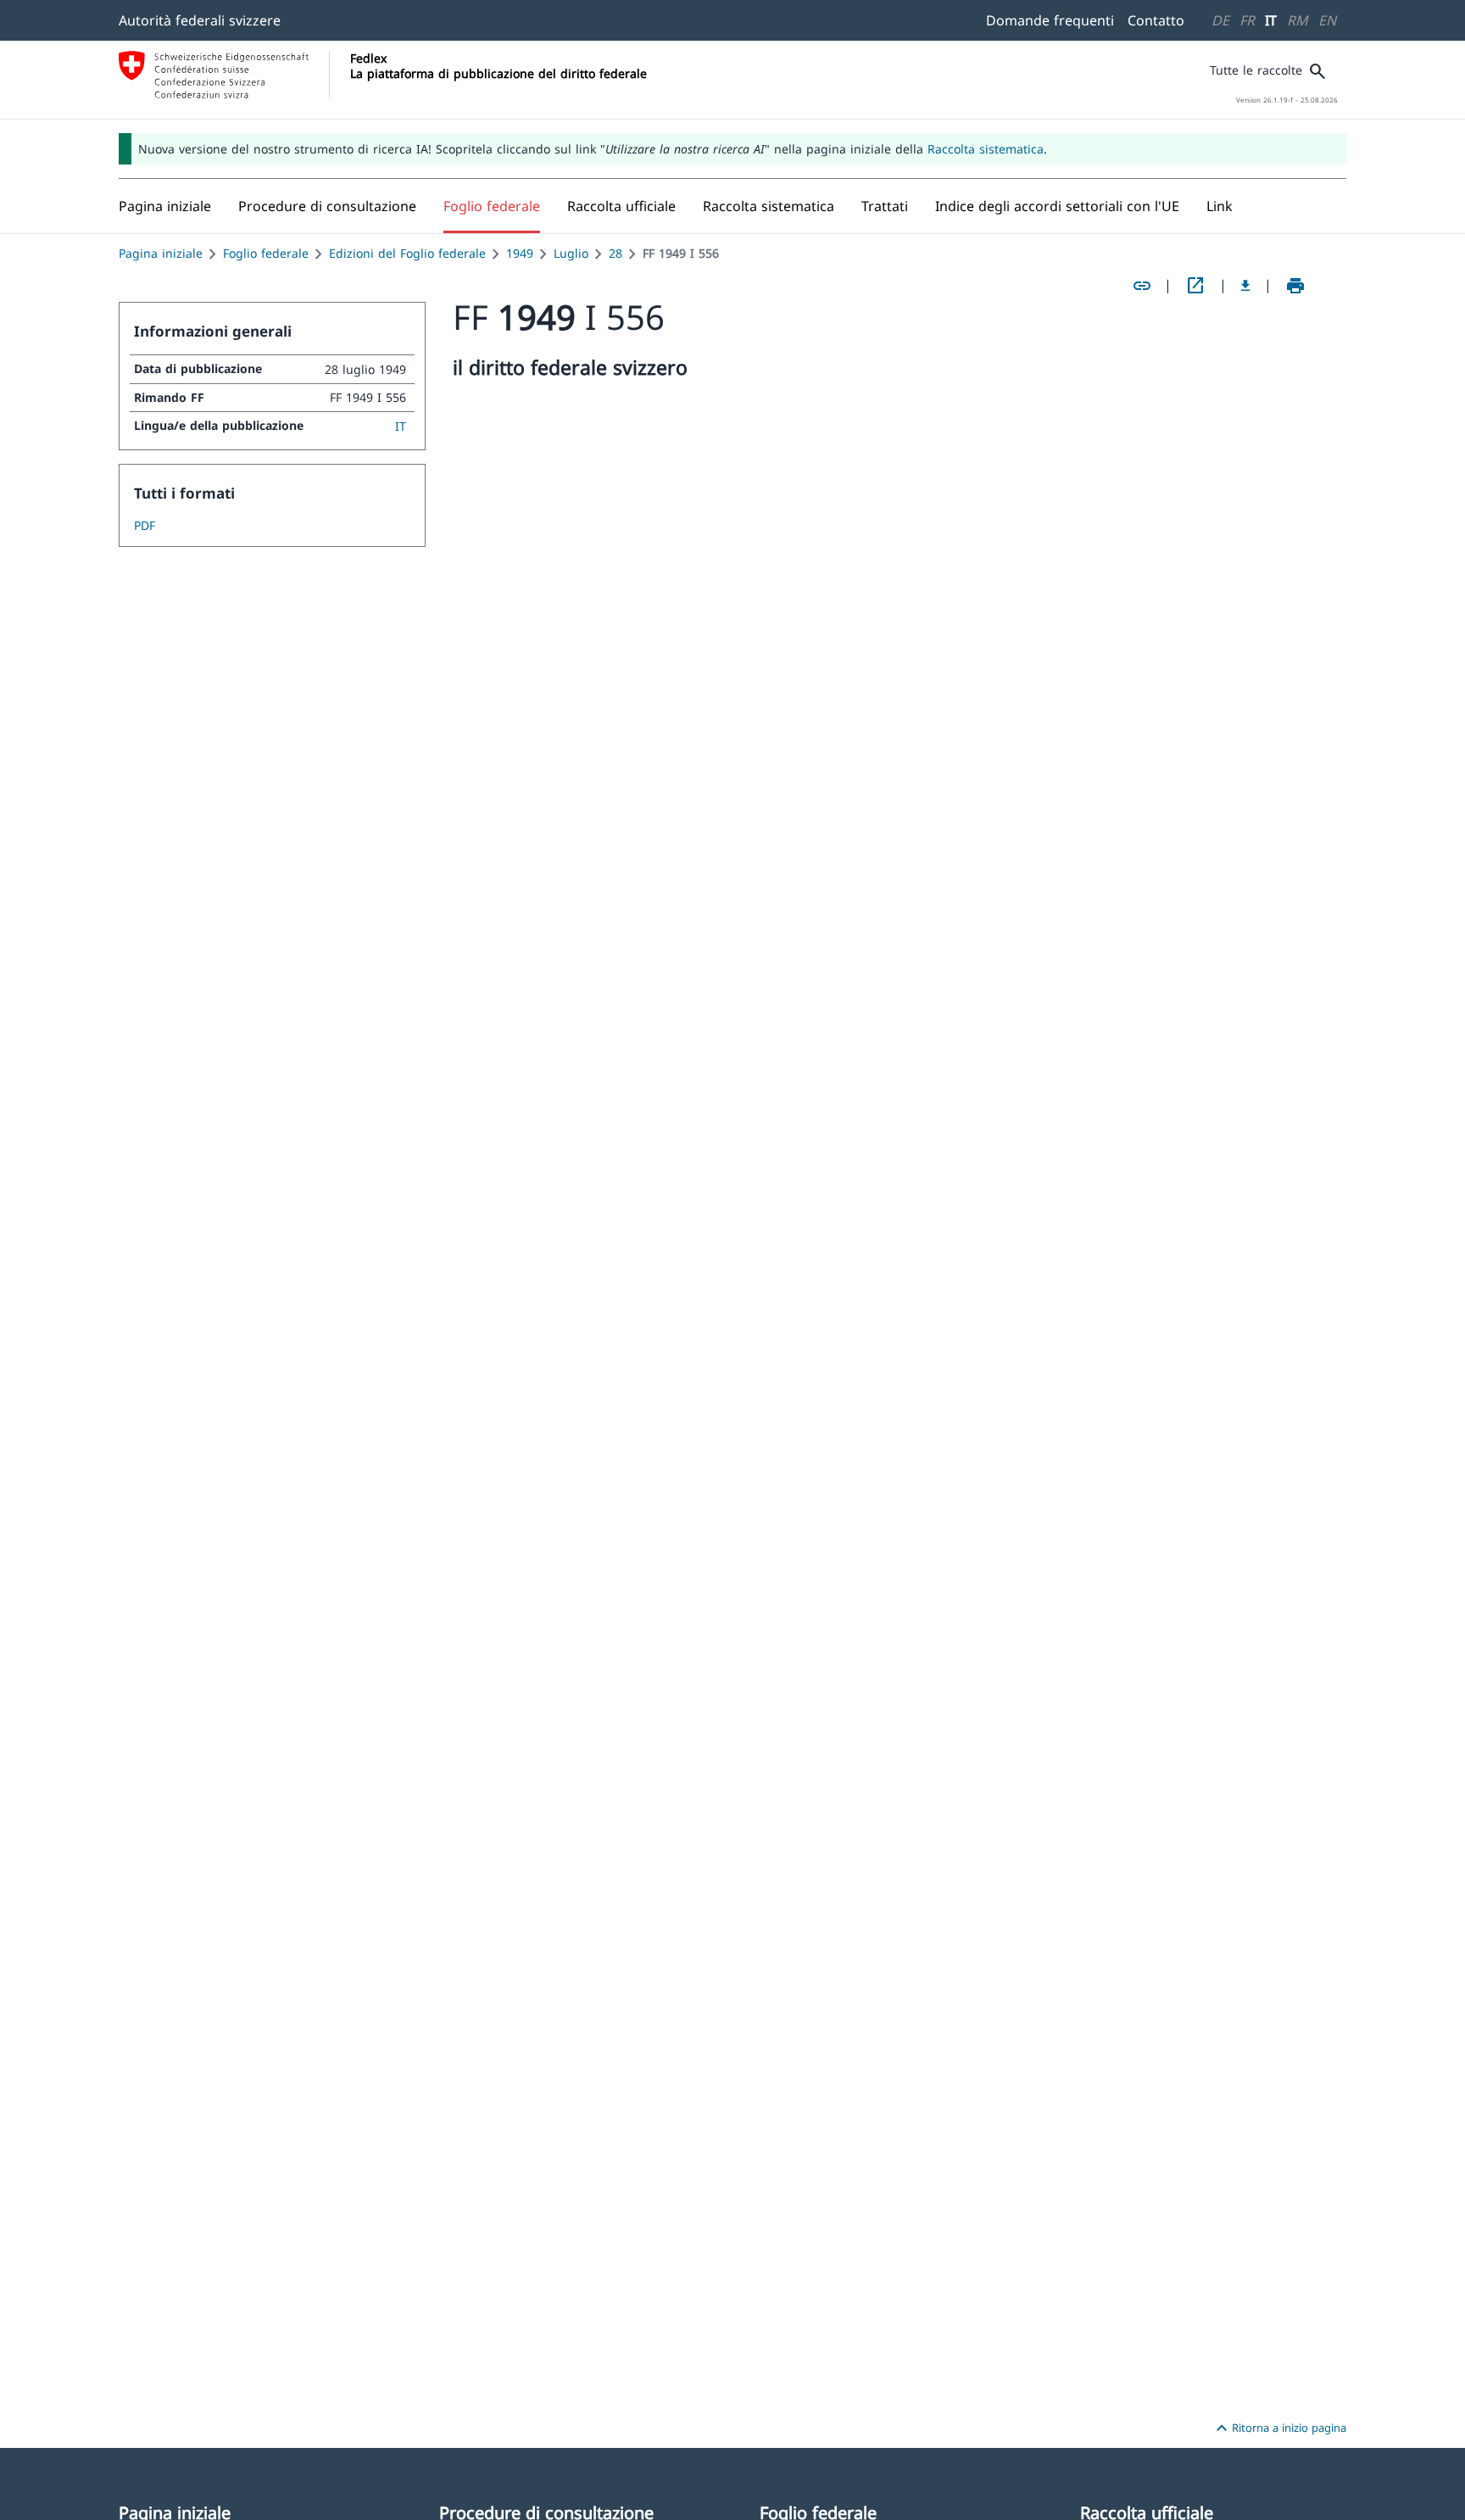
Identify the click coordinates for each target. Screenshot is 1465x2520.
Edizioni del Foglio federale (407, 253)
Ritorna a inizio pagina (1279, 2428)
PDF (145, 525)
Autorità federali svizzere (200, 20)
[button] (327, 206)
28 (616, 253)
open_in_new (1195, 286)
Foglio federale (266, 253)
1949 (520, 253)
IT (1271, 20)
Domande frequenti (1050, 20)
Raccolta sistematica (986, 149)
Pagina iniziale (161, 253)
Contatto (1156, 20)
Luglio (571, 253)
